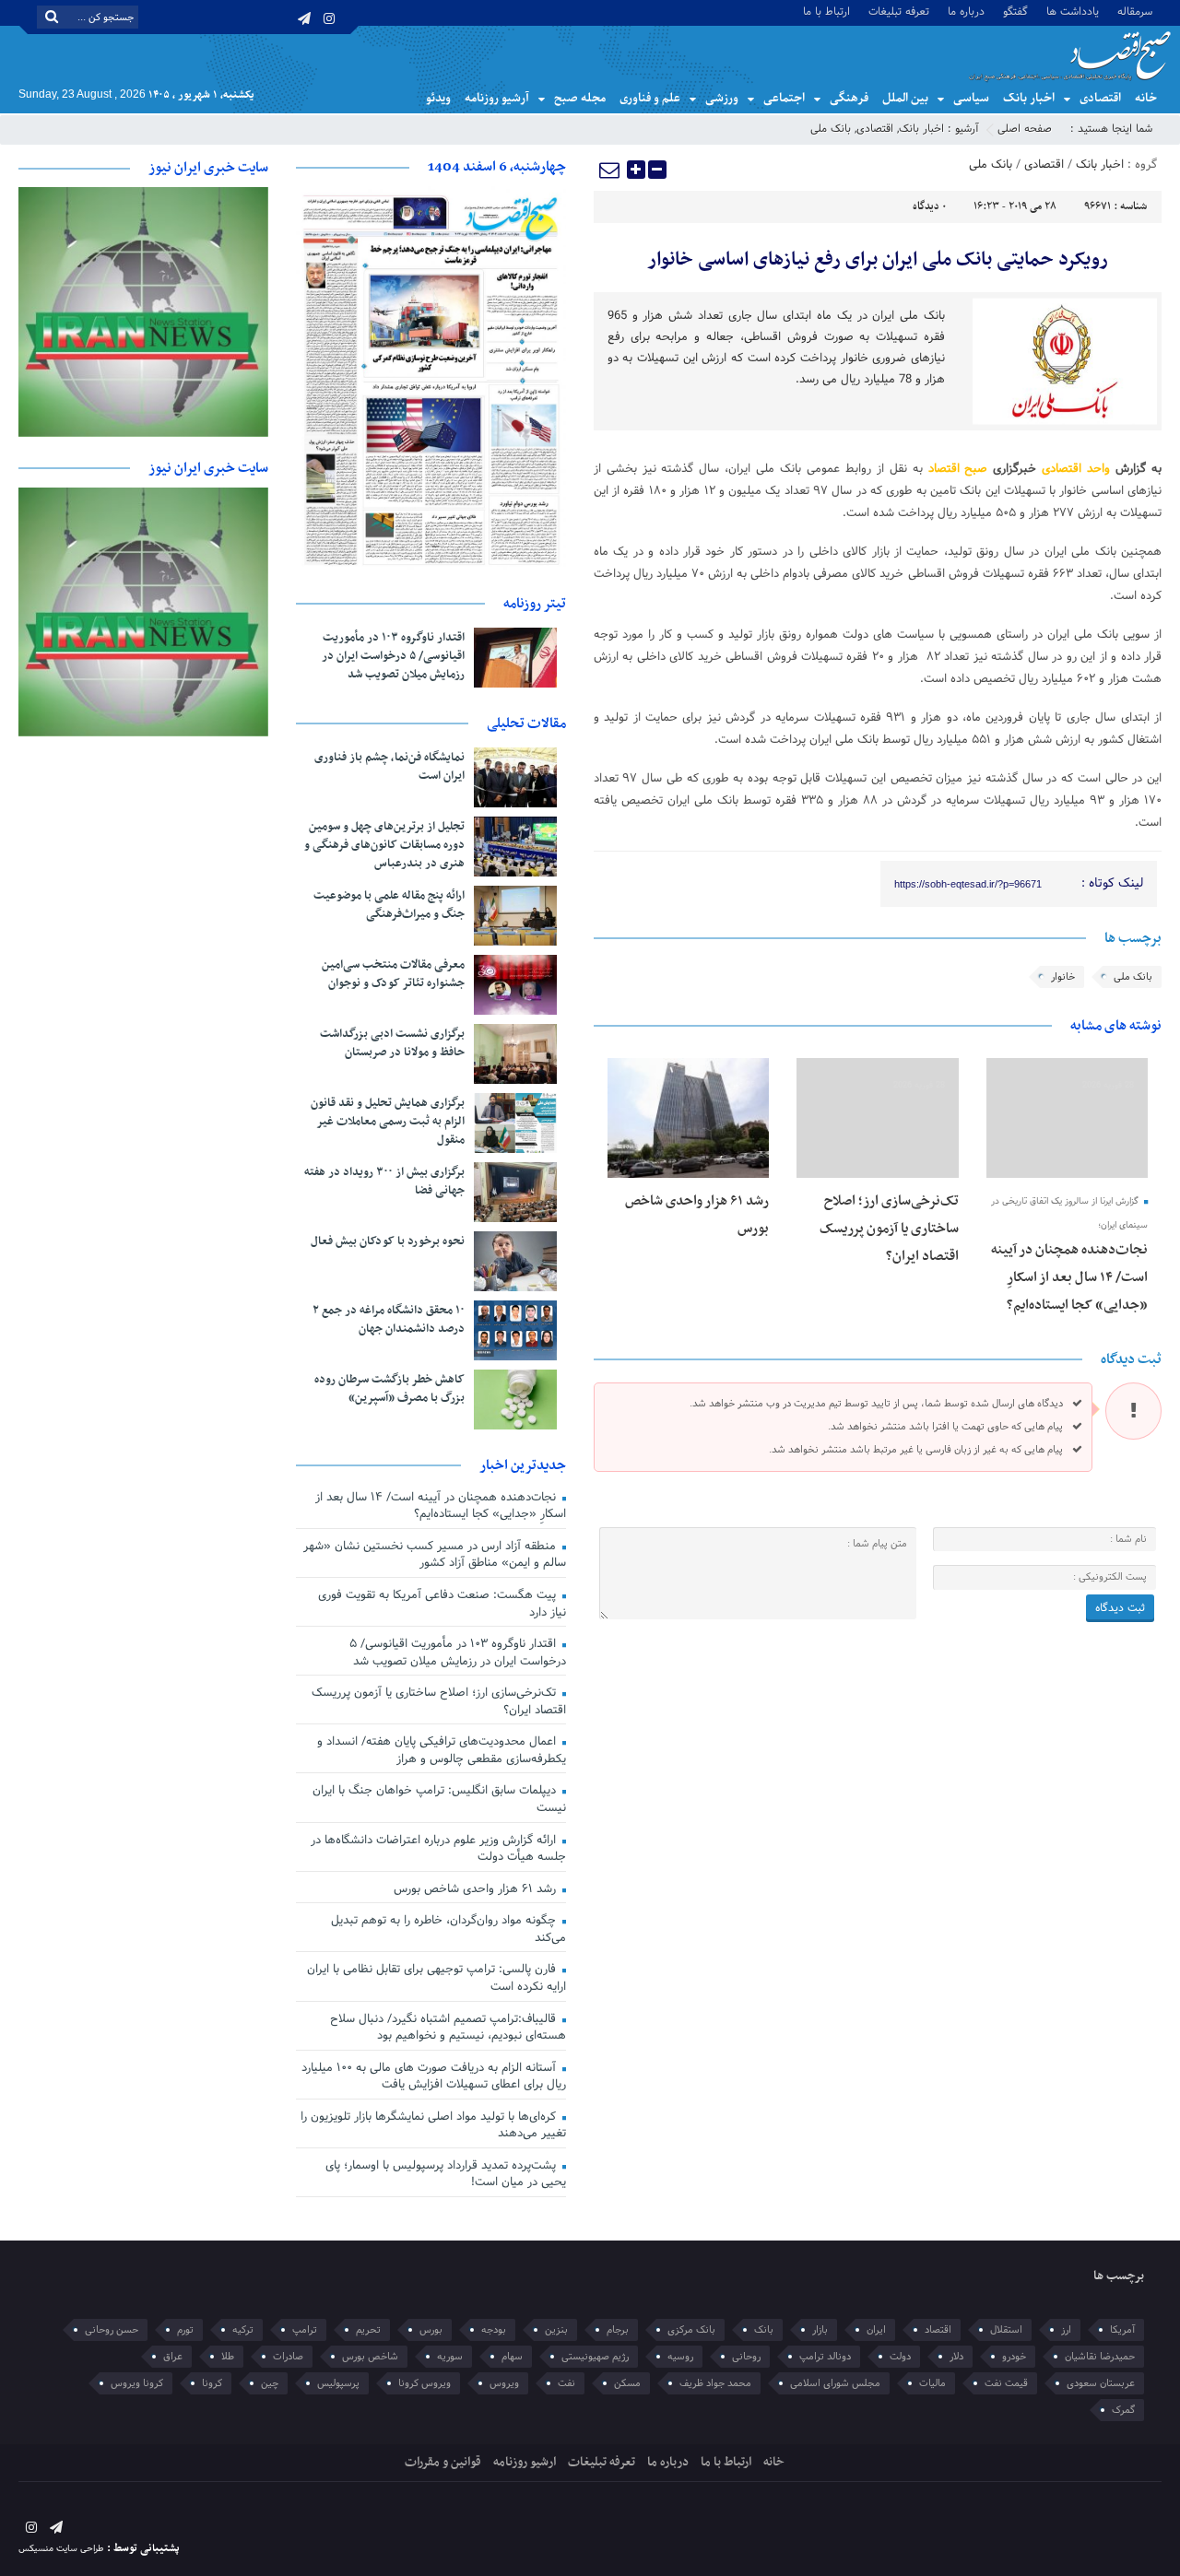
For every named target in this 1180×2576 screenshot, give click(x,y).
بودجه (494, 2330)
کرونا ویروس (137, 2383)
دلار (956, 2357)
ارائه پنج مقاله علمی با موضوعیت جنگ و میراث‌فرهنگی (389, 905)
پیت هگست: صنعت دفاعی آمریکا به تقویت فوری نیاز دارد (442, 1604)
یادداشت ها (1073, 11)
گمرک (1123, 2410)
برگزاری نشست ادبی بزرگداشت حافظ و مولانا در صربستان (392, 1043)
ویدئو (438, 98)
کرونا (212, 2383)
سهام (512, 2357)
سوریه (450, 2357)
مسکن (627, 2383)
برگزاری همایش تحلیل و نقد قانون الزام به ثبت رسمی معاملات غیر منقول (388, 1122)
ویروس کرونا (425, 2383)
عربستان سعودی (1101, 2383)
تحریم (368, 2330)
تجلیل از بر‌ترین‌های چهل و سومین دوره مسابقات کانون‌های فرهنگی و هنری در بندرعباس (384, 845)
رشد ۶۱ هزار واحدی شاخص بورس (477, 1889)
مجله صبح (580, 98)
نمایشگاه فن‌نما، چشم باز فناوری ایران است (389, 767)
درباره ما (966, 11)
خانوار (1063, 977)
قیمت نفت (1006, 2383)
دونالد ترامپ (825, 2357)
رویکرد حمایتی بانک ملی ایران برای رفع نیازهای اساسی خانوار (878, 260)
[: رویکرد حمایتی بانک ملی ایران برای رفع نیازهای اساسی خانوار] (610, 170)
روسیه (680, 2357)
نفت (566, 2383)
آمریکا (1122, 2330)
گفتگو (1015, 11)
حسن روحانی (112, 2330)
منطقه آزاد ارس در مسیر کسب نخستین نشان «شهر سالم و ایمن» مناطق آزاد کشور (435, 1555)
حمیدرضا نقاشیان (1100, 2357)
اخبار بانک (1029, 98)
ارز (1066, 2330)
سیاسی (971, 98)
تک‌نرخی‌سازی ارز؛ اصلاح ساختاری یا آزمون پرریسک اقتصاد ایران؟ (889, 1229)
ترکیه (243, 2330)
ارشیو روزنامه (525, 2462)
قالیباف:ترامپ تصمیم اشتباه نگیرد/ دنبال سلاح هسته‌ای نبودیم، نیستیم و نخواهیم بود (448, 2028)
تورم (185, 2330)
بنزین (556, 2330)
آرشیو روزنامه (497, 98)
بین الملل (905, 98)
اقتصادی (1100, 98)
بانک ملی (831, 129)
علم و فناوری (650, 98)
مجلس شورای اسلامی (835, 2383)
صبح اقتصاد (958, 469)
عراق (173, 2357)
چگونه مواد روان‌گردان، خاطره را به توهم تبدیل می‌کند (448, 1929)
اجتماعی (784, 98)
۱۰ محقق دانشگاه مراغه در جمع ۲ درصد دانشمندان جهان (389, 1320)
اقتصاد (938, 2330)
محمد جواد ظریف (715, 2383)
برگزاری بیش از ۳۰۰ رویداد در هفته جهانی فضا (384, 1182)
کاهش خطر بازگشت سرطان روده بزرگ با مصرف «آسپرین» (389, 1389)
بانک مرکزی (691, 2330)
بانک (764, 2330)
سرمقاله (1135, 11)
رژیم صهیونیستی (595, 2357)
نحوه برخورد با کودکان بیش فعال (388, 1241)
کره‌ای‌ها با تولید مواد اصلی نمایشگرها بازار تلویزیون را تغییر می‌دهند (433, 2126)
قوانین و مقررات (443, 2462)
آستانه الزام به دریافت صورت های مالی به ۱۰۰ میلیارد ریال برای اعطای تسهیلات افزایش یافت (434, 2077)
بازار (820, 2330)
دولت (900, 2357)
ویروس (504, 2383)
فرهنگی (849, 98)
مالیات (932, 2383)
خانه (1146, 98)
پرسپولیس (338, 2383)
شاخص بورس (370, 2357)
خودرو (1014, 2357)
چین (270, 2383)
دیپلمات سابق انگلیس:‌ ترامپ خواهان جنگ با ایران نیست (439, 1800)
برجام (618, 2330)
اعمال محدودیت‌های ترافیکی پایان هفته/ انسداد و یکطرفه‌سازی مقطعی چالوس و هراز (442, 1751)
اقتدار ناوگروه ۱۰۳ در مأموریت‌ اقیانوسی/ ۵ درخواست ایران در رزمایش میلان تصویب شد (393, 656)
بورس (431, 2330)
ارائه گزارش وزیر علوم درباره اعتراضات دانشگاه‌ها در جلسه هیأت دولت (438, 1849)
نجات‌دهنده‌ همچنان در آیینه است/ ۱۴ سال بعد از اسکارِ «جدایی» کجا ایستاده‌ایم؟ (1069, 1277)
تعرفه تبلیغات (899, 11)
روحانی (746, 2357)
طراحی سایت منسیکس (61, 2549)
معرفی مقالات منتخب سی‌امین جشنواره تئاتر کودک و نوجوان (393, 974)
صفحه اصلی (1025, 129)
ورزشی (722, 98)
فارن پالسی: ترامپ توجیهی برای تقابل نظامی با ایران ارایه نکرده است (437, 1978)
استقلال (1006, 2330)
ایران (876, 2330)
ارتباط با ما (826, 11)
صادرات (288, 2357)
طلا (228, 2357)
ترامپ (305, 2330)
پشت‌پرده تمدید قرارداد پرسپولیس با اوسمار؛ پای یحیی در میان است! (446, 2175)
